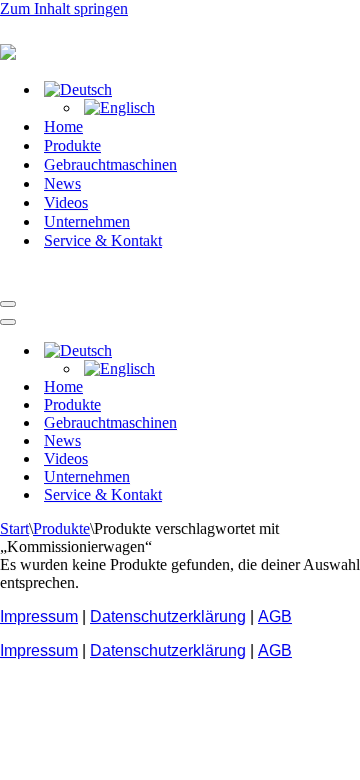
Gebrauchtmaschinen (110, 164)
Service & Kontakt (103, 240)
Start (14, 528)
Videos (66, 202)
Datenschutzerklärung (168, 616)
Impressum (39, 616)
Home (63, 126)
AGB (275, 616)
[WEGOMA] (100, 280)
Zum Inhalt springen (64, 8)
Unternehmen (87, 221)
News (62, 183)
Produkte (72, 145)
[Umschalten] (350, 351)
